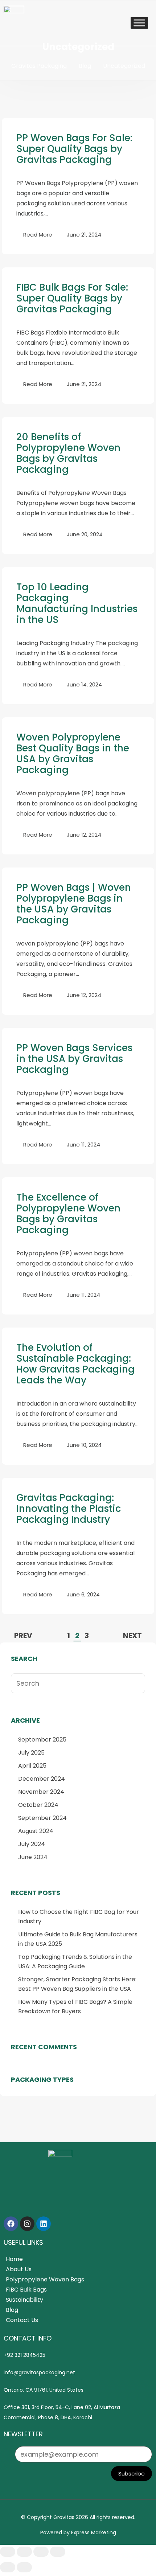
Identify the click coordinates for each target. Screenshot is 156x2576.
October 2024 (38, 1805)
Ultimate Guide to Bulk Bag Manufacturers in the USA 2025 (78, 1939)
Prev (23, 1636)
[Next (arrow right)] (24, 2567)
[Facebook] (11, 2224)
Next (132, 1636)
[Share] (41, 2552)
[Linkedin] (44, 2224)
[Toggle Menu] (139, 23)
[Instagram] (27, 2224)
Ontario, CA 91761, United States (44, 2390)
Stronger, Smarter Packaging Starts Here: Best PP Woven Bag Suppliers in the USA (77, 1984)
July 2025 (31, 1753)
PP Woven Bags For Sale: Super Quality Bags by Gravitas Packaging (74, 149)
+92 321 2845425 (24, 2355)
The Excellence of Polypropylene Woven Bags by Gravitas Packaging (68, 1214)
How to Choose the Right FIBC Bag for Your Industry (79, 1917)
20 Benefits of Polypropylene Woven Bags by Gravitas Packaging (68, 453)
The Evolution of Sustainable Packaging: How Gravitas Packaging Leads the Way (75, 1364)
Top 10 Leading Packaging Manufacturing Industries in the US (77, 603)
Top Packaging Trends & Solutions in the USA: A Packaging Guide (75, 1962)
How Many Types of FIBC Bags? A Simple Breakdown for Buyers (75, 2007)
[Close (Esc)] (58, 2552)
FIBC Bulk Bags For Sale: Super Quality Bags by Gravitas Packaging (72, 298)
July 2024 (32, 1844)
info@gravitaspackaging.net (39, 2372)
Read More (38, 235)
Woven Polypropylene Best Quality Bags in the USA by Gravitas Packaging (73, 754)
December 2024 (42, 1779)
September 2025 (42, 1740)
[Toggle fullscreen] (24, 2552)
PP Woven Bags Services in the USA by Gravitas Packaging (74, 1059)
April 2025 (32, 1766)
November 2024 (41, 1792)
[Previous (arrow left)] (8, 2567)
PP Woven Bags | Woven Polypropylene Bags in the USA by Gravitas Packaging (74, 904)
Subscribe (132, 2474)
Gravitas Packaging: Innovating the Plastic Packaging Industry (69, 1509)
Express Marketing (94, 2532)
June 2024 (33, 1857)
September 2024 (42, 1818)
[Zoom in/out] (8, 2552)
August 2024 (36, 1831)
